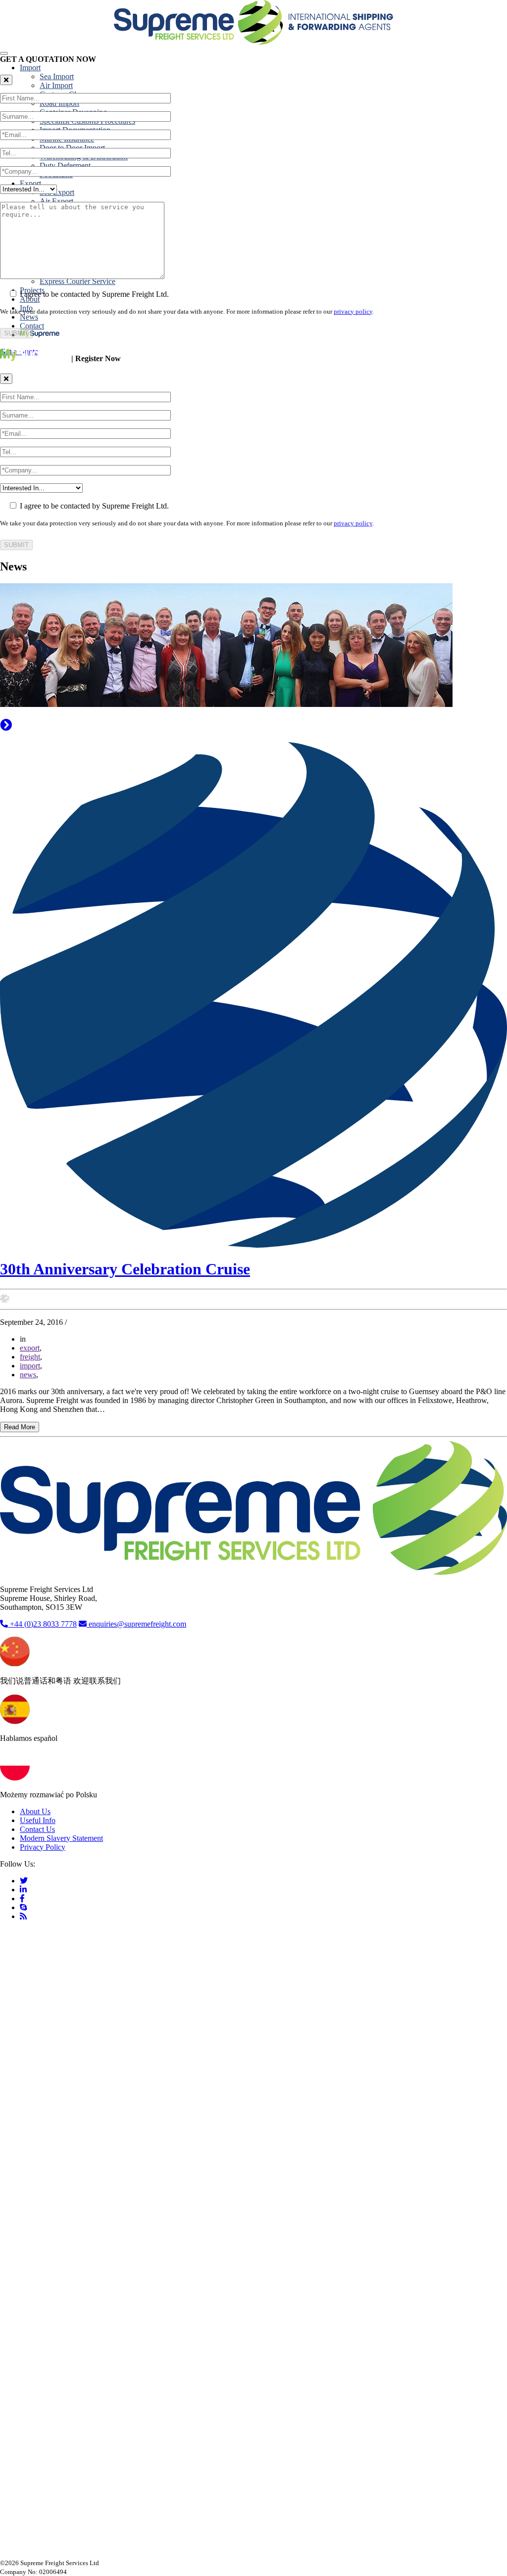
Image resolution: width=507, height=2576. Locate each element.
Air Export (56, 201)
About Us (35, 1811)
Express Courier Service (77, 281)
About (30, 299)
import (30, 1366)
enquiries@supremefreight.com (137, 1624)
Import (30, 68)
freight (30, 1357)
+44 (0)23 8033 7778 (42, 1624)
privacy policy (353, 311)
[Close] (6, 80)
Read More (20, 1427)
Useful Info (38, 1820)
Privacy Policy (43, 1847)
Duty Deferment (65, 165)
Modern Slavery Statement (61, 1838)
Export (30, 183)
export (30, 1348)
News (29, 317)
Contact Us (37, 1829)
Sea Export (57, 192)
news (28, 1375)
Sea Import (57, 76)
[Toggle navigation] (4, 53)
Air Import (56, 85)
